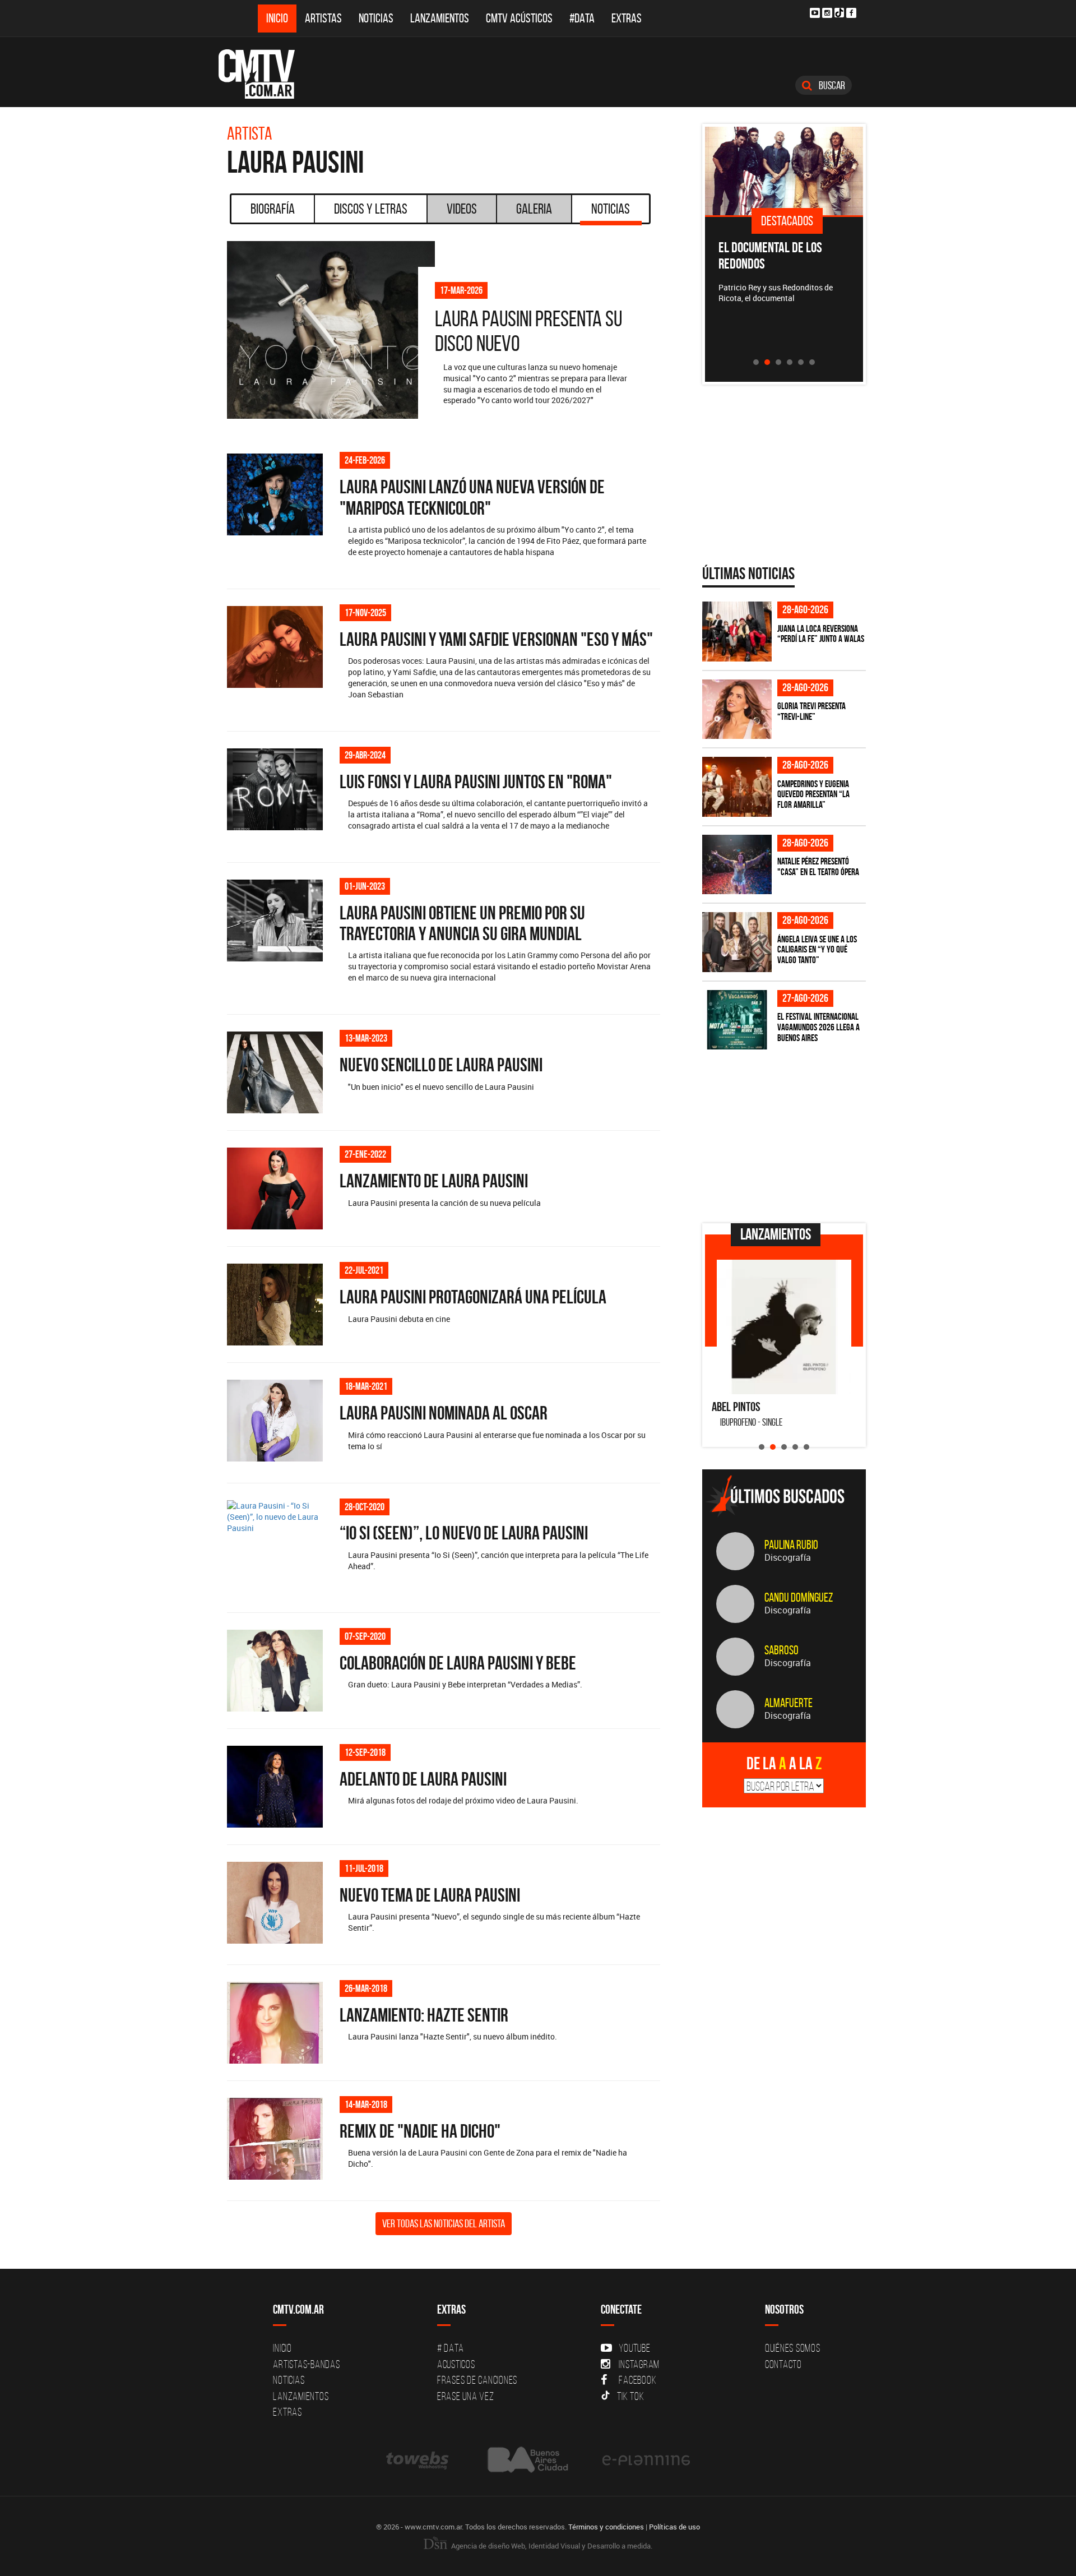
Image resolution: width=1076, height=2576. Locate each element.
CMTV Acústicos (519, 18)
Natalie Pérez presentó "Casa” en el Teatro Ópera (818, 866)
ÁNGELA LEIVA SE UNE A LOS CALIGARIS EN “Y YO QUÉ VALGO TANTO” (817, 949)
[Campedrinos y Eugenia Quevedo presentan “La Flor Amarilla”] (737, 787)
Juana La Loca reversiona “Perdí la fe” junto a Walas (821, 634)
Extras (627, 18)
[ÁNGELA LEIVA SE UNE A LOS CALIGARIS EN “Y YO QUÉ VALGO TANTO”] (737, 942)
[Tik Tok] (839, 13)
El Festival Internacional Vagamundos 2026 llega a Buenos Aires (818, 1027)
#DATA (582, 18)
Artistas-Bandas (306, 2364)
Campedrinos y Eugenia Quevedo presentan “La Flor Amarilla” (813, 794)
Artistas (323, 18)
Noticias (376, 18)
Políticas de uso (674, 2527)
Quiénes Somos (793, 2348)
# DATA (451, 2348)
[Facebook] (851, 13)
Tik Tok (630, 2396)
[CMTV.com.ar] (265, 74)
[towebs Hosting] (418, 2460)
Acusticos (456, 2364)
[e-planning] (646, 2460)
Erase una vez (466, 2396)
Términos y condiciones (606, 2527)
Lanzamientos (440, 18)
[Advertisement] (786, 1136)
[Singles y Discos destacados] (784, 171)
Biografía (273, 209)
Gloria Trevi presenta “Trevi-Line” (811, 711)
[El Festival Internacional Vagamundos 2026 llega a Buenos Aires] (737, 1020)
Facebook (637, 2380)
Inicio (277, 18)
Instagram (639, 2364)
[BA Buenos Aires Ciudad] (527, 2460)
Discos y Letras (371, 209)
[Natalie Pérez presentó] (737, 865)
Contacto (783, 2364)
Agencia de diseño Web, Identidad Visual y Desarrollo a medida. (551, 2546)
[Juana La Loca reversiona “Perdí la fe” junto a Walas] (737, 632)
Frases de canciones (477, 2380)
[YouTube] (815, 13)
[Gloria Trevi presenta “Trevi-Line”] (737, 709)
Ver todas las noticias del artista (444, 2223)
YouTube (634, 2348)
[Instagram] (827, 13)
